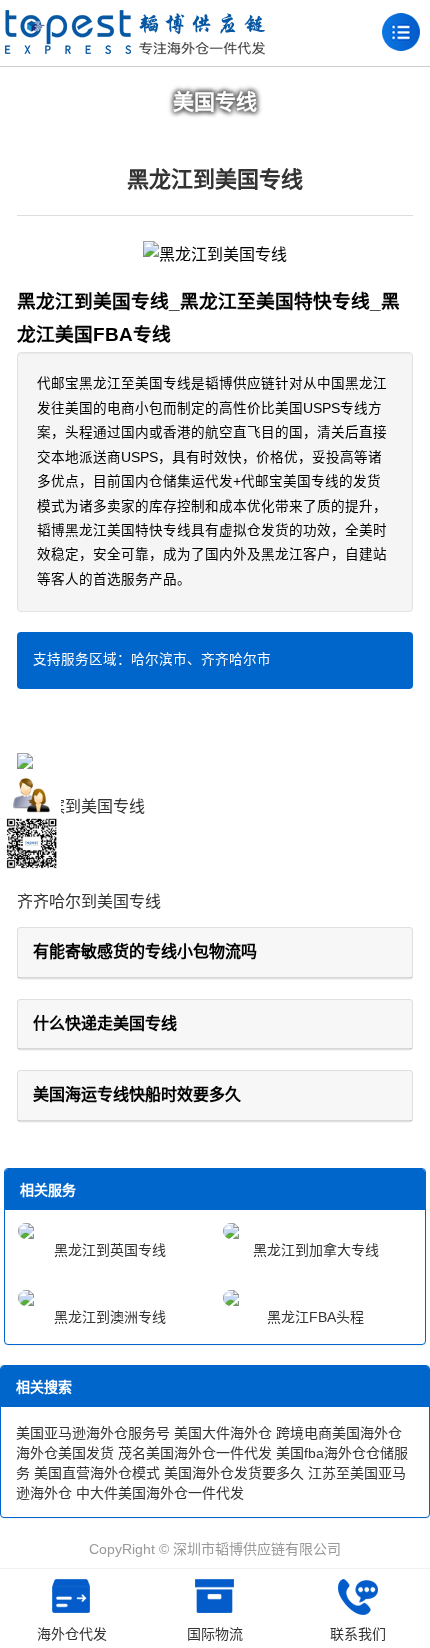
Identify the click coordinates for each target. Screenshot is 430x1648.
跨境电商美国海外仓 (339, 1433)
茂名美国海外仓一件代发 (195, 1453)
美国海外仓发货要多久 (234, 1473)
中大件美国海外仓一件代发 (160, 1493)
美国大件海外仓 (223, 1433)
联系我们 (358, 1634)
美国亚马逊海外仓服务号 (93, 1433)
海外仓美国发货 (65, 1453)
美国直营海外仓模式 (97, 1473)
